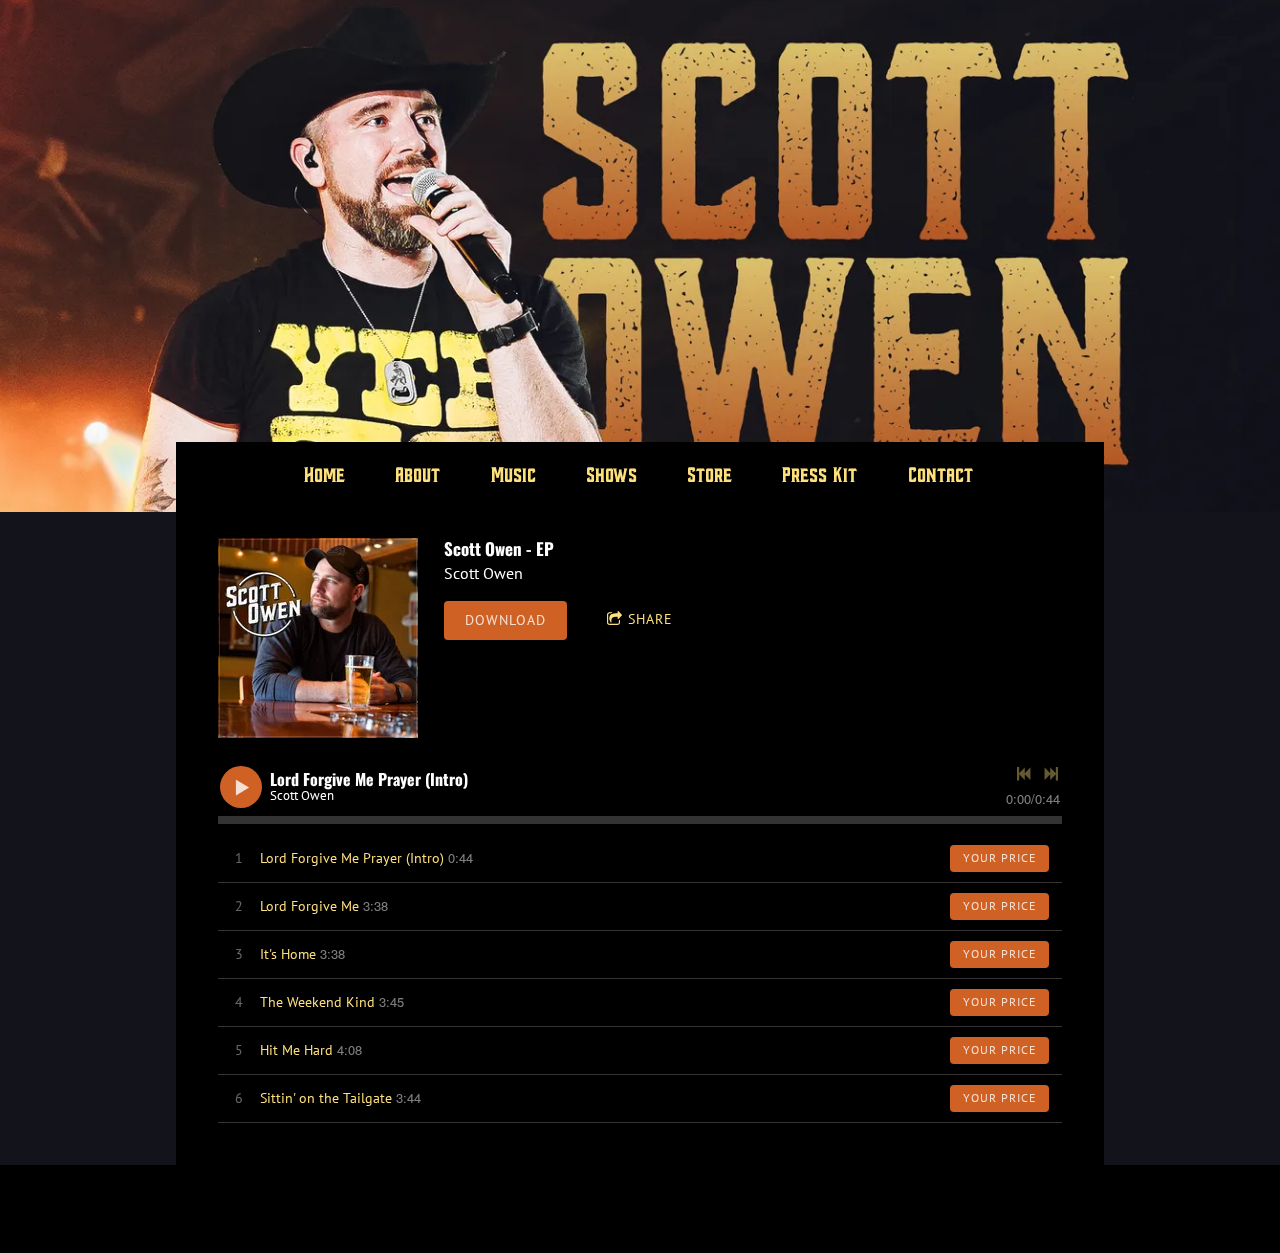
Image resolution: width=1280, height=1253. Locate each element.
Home (325, 477)
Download (505, 620)
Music (514, 477)
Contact (942, 477)
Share (650, 619)
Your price (999, 857)
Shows (612, 477)
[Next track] (1051, 774)
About (419, 477)
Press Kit (821, 477)
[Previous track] (1024, 774)
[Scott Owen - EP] (318, 638)
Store (710, 477)
